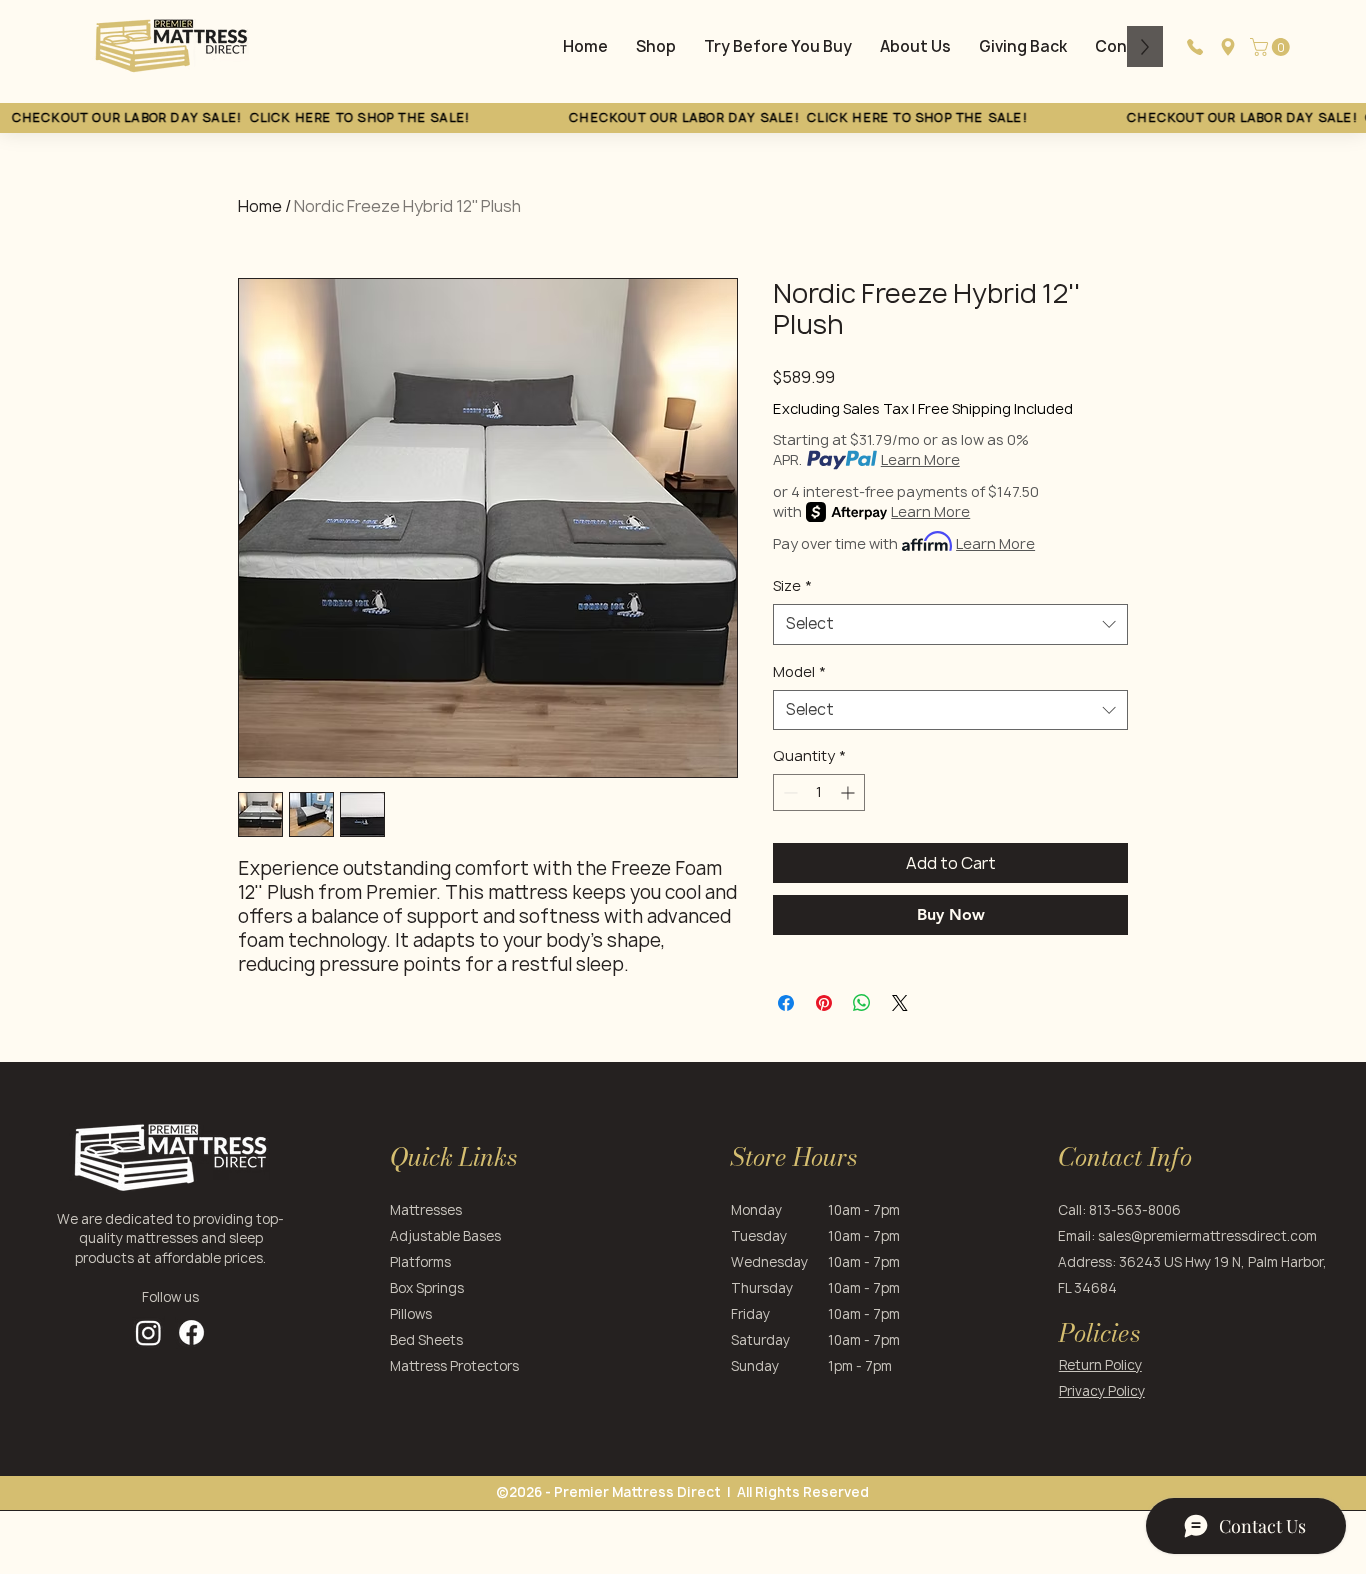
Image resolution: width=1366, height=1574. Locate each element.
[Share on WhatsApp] (862, 1003)
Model (799, 671)
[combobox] (950, 624)
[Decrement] (788, 792)
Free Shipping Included (995, 408)
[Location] (1228, 47)
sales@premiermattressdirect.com (1207, 1236)
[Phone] (1195, 47)
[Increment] (849, 792)
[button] (1272, 47)
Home (260, 206)
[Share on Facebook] (786, 1003)
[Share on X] (900, 1003)
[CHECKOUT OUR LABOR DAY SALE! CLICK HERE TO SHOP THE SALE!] (683, 118)
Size (792, 585)
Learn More (920, 459)
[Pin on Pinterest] (824, 1003)
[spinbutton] (819, 792)
